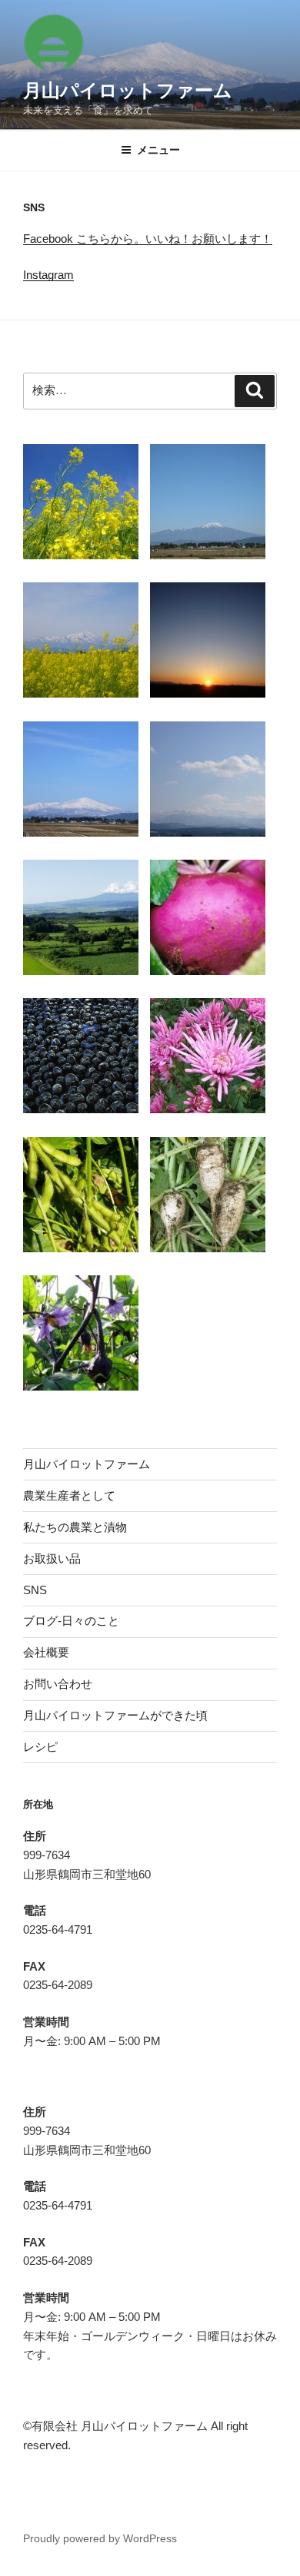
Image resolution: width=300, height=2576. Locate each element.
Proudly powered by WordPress (100, 2538)
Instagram (48, 275)
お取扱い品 (52, 1558)
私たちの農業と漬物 (75, 1527)
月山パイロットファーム (128, 90)
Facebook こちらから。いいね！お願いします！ (148, 239)
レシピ (40, 1747)
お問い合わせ (58, 1684)
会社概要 (46, 1652)
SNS (35, 1590)
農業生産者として (69, 1495)
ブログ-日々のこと (71, 1621)
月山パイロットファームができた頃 (115, 1715)
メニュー (158, 150)
